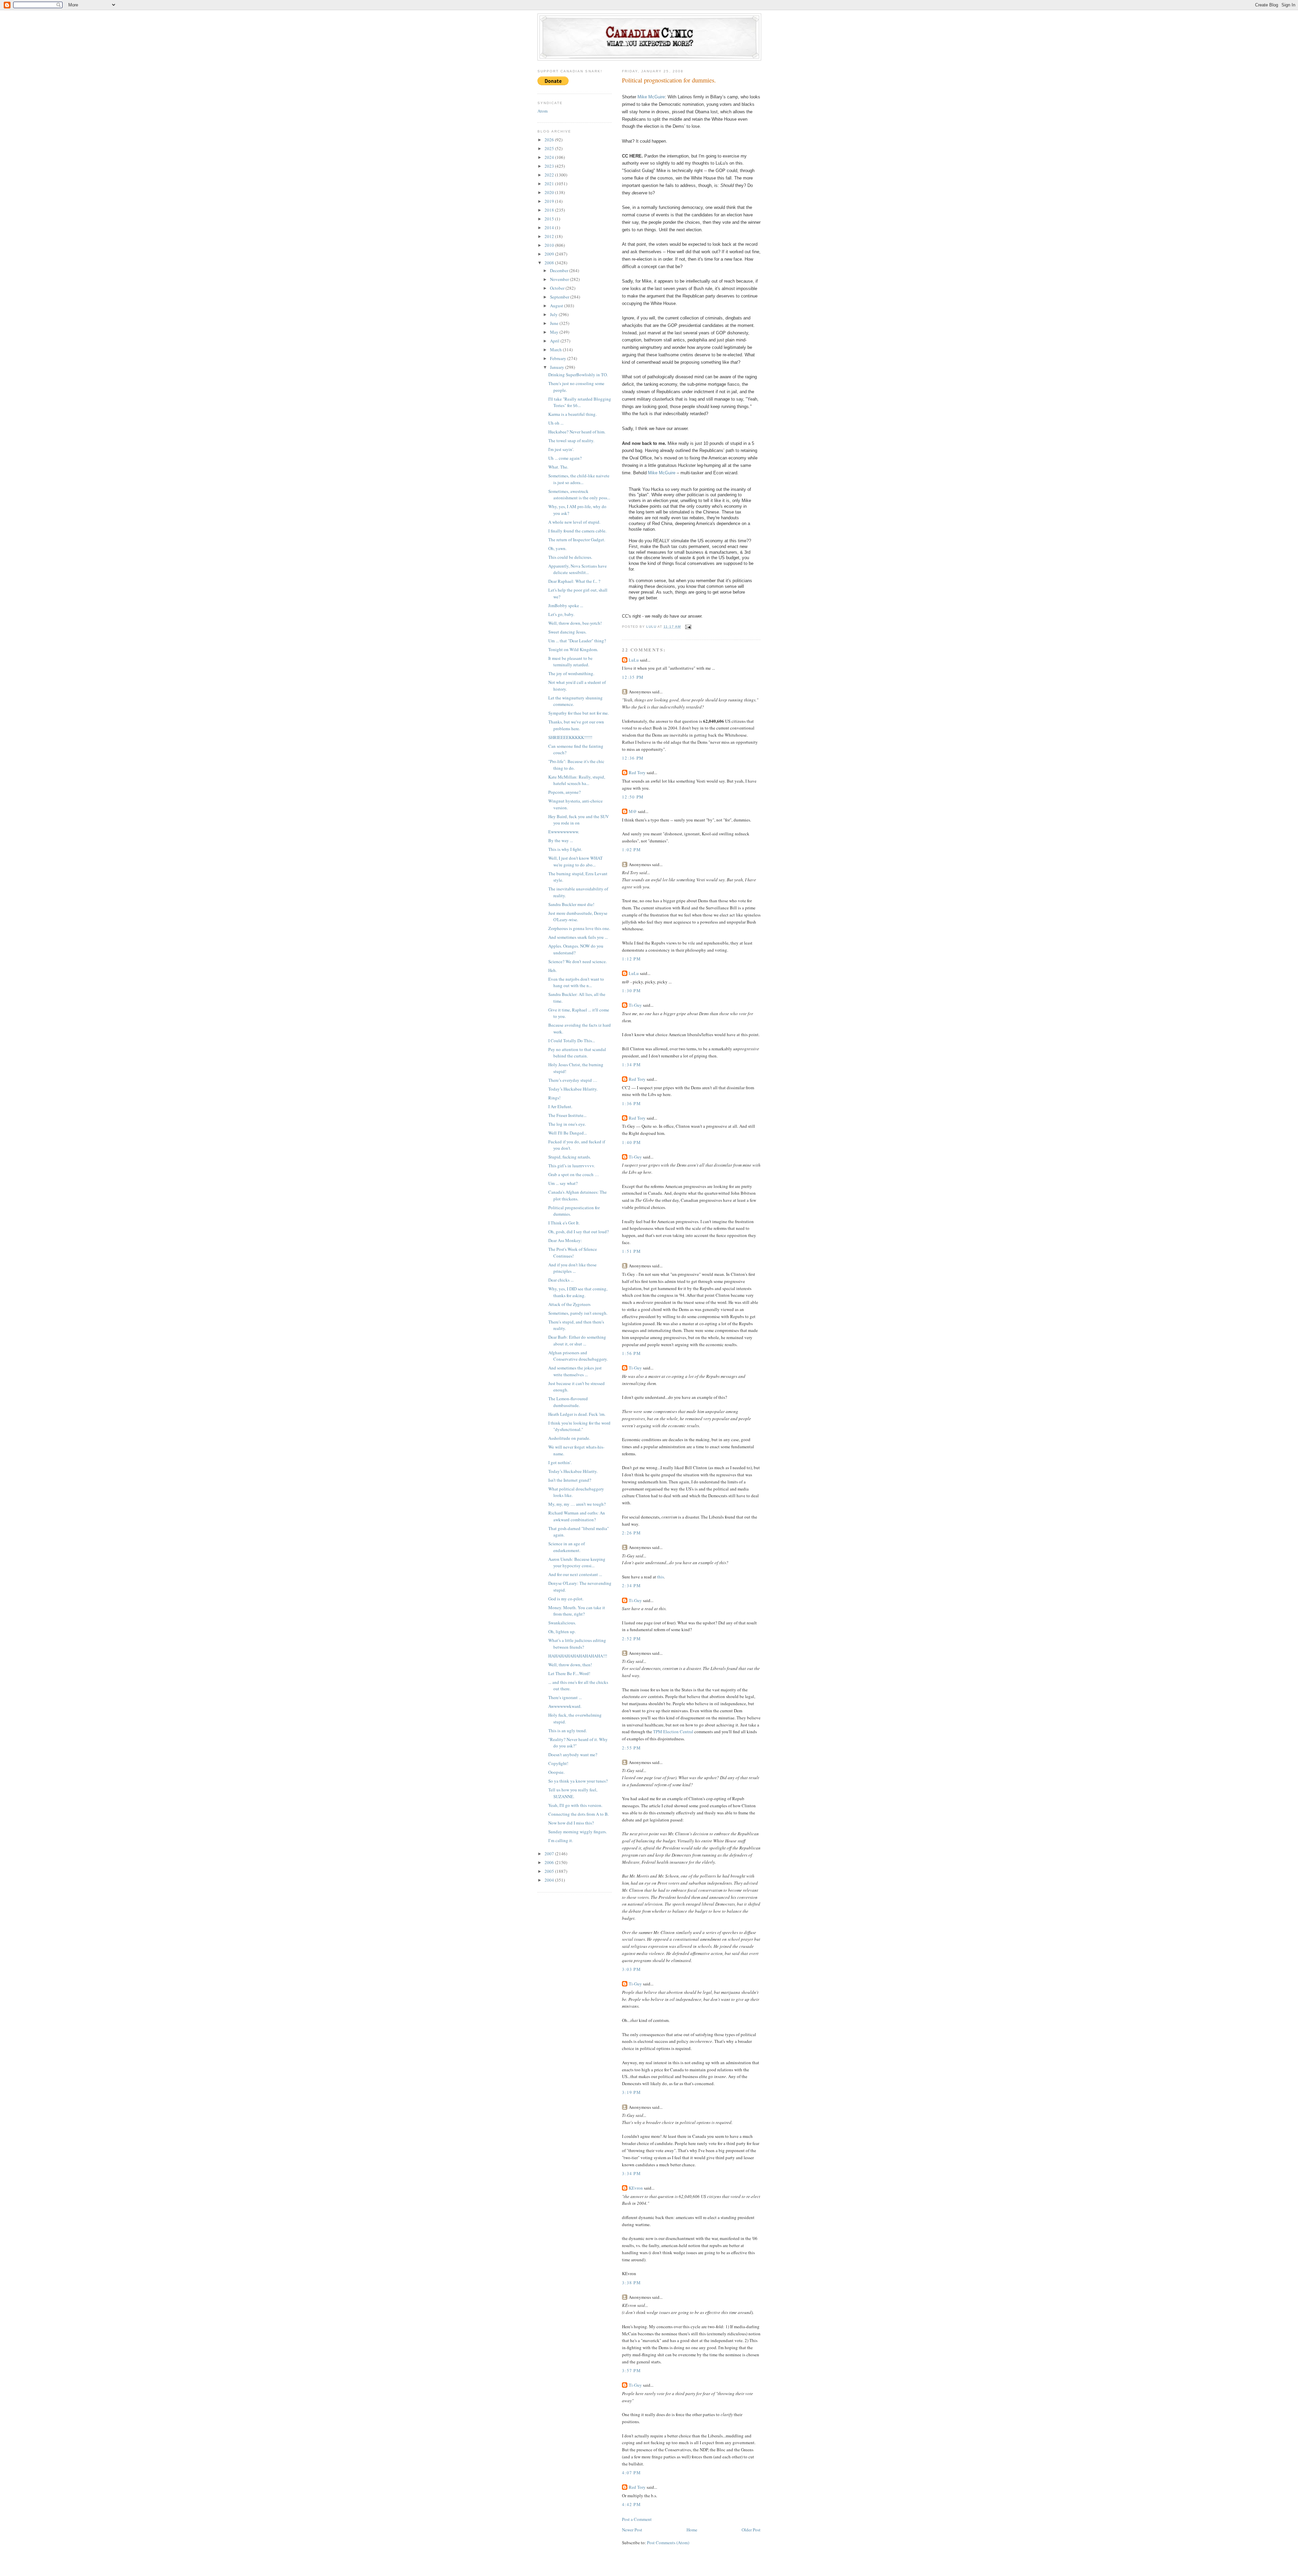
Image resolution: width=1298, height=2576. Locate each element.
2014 (550, 228)
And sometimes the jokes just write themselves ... (575, 1371)
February (559, 358)
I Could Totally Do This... (572, 1041)
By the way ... (561, 840)
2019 (550, 201)
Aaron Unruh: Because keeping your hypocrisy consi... (577, 1563)
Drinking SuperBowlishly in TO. (578, 375)
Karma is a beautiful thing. (572, 414)
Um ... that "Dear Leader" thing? (577, 641)
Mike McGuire (651, 97)
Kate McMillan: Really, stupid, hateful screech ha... (577, 780)
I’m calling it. (561, 1840)
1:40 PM (631, 1142)
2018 (550, 210)
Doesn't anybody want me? (573, 1755)
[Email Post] (688, 627)
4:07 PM (631, 2473)
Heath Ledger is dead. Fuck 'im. (577, 1414)
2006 (550, 1862)
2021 (550, 184)
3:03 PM (631, 1969)
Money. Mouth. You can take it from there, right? (577, 1611)
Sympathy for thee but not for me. (579, 713)
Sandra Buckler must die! (571, 904)
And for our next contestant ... (575, 1574)
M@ (633, 811)
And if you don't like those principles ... (572, 1268)
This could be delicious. (570, 557)
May (555, 332)
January (558, 367)
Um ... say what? (563, 1183)
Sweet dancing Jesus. (567, 632)
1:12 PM (631, 959)
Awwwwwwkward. (565, 1706)
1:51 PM (631, 1251)
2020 (550, 192)
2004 (550, 1880)
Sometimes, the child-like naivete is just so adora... (579, 479)
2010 (550, 245)
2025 (550, 148)
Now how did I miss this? (571, 1823)
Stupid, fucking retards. (570, 1157)
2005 (550, 1871)
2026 (550, 140)
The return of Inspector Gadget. (577, 540)
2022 (550, 175)
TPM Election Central (673, 1732)
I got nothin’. (560, 1462)
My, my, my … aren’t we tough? (577, 1504)
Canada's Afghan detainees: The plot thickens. (578, 1195)
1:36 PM (631, 1103)
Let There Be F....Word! (569, 1673)
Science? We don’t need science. (578, 961)
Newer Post (632, 2530)
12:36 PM (633, 758)
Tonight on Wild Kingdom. (573, 649)
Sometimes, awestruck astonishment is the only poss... (579, 495)
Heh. (552, 970)
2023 (550, 166)
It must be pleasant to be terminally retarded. (570, 662)
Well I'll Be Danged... (568, 1133)
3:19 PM (631, 2092)
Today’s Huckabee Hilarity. (573, 1089)
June (555, 323)
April (555, 341)
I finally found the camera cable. (577, 531)
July (554, 314)
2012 (550, 236)
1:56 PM (631, 1353)
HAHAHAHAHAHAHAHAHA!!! (578, 1656)
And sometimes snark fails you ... (578, 937)
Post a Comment (637, 2519)
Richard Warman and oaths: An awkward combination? (577, 1516)
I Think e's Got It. (564, 1223)
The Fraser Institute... (567, 1115)
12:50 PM (633, 797)
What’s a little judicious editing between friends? (577, 1644)
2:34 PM (631, 1585)
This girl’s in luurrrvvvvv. (572, 1166)
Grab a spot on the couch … (574, 1174)
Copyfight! (558, 1763)
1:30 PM (631, 991)
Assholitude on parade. (569, 1438)
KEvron (636, 2188)
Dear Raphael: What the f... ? (574, 581)
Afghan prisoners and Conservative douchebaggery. (578, 1356)
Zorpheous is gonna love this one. (579, 928)
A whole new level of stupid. (574, 522)
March (556, 350)
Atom (543, 111)
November (560, 279)
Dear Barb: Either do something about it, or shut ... (577, 1340)
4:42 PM (631, 2504)
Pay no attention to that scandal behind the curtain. (577, 1053)
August (557, 306)
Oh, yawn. (557, 548)
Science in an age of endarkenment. (567, 1547)
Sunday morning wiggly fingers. (578, 1832)
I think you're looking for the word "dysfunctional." (579, 1426)
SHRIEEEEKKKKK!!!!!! (570, 737)
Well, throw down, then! (570, 1665)
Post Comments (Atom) (668, 2543)
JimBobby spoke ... (566, 605)
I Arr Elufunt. (560, 1106)
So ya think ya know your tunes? (578, 1781)
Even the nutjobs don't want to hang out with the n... (576, 982)
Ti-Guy (635, 1005)
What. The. (558, 467)
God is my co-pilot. (566, 1599)
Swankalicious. (562, 1623)
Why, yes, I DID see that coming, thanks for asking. (578, 1292)
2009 (550, 254)
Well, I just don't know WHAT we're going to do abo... (575, 861)
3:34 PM (631, 2173)
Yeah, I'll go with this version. (575, 1805)
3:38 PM (631, 2283)
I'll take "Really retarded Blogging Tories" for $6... (580, 402)
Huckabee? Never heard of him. (577, 432)
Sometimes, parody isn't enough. (578, 1313)
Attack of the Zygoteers (569, 1304)
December (560, 270)
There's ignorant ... (565, 1697)
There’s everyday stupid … (573, 1080)
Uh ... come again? (565, 458)
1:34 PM (631, 1065)
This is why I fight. (565, 849)
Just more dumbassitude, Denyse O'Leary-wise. (578, 916)
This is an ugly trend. (568, 1731)
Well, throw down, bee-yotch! (575, 623)
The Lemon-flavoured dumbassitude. (568, 1402)
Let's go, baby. (561, 614)
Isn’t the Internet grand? (570, 1480)
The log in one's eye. (567, 1124)
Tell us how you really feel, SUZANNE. (573, 1793)
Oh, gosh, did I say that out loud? (579, 1232)
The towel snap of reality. (571, 440)
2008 (550, 263)
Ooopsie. (556, 1772)
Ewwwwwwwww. (564, 832)
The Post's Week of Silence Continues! (573, 1253)
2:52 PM (631, 1639)
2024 (550, 157)
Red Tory (637, 772)
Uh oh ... (556, 423)
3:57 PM (631, 2370)
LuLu (634, 660)
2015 (550, 219)
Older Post (751, 2530)
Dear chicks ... (561, 1280)
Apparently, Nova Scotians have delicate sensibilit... (578, 569)
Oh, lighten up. (562, 1631)
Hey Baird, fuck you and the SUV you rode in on (579, 820)
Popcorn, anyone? (564, 792)
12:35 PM (633, 677)
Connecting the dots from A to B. (579, 1814)
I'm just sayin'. (561, 449)
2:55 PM (631, 1748)
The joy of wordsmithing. (571, 673)
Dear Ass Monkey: (565, 1240)
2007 (550, 1854)
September (560, 297)
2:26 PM (631, 1533)
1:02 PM (631, 850)
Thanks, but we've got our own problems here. (576, 725)
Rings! (554, 1098)
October (558, 288)
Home (692, 2530)
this (660, 1577)
